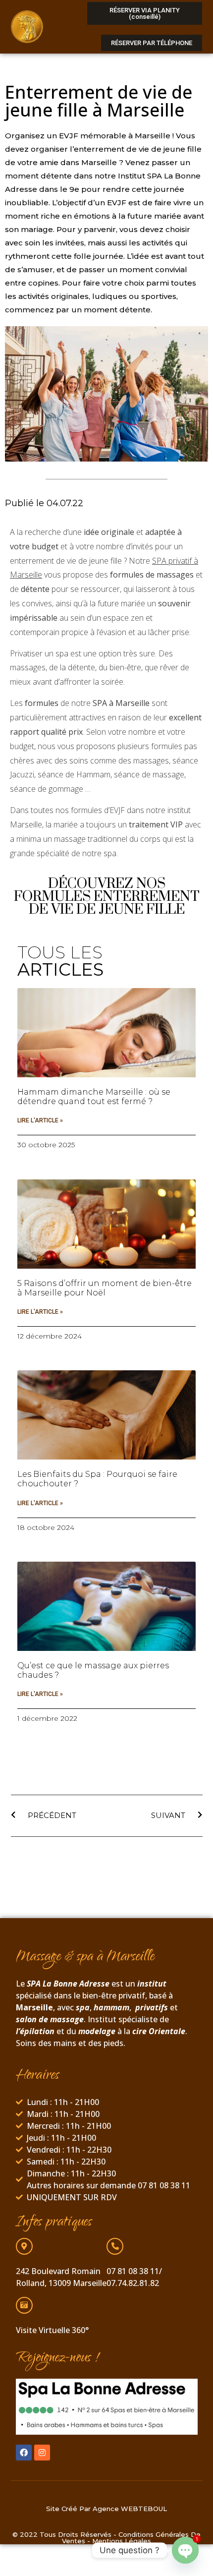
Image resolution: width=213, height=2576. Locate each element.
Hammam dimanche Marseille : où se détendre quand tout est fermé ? (94, 1097)
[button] (58, 27)
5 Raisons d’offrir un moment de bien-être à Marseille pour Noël (105, 1288)
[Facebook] (24, 2453)
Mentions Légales (122, 2541)
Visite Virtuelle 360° (52, 2330)
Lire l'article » (40, 1120)
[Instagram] (42, 2453)
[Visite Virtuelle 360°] (24, 2305)
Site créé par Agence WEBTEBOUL (106, 2509)
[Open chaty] (185, 2551)
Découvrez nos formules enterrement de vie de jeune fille (107, 897)
